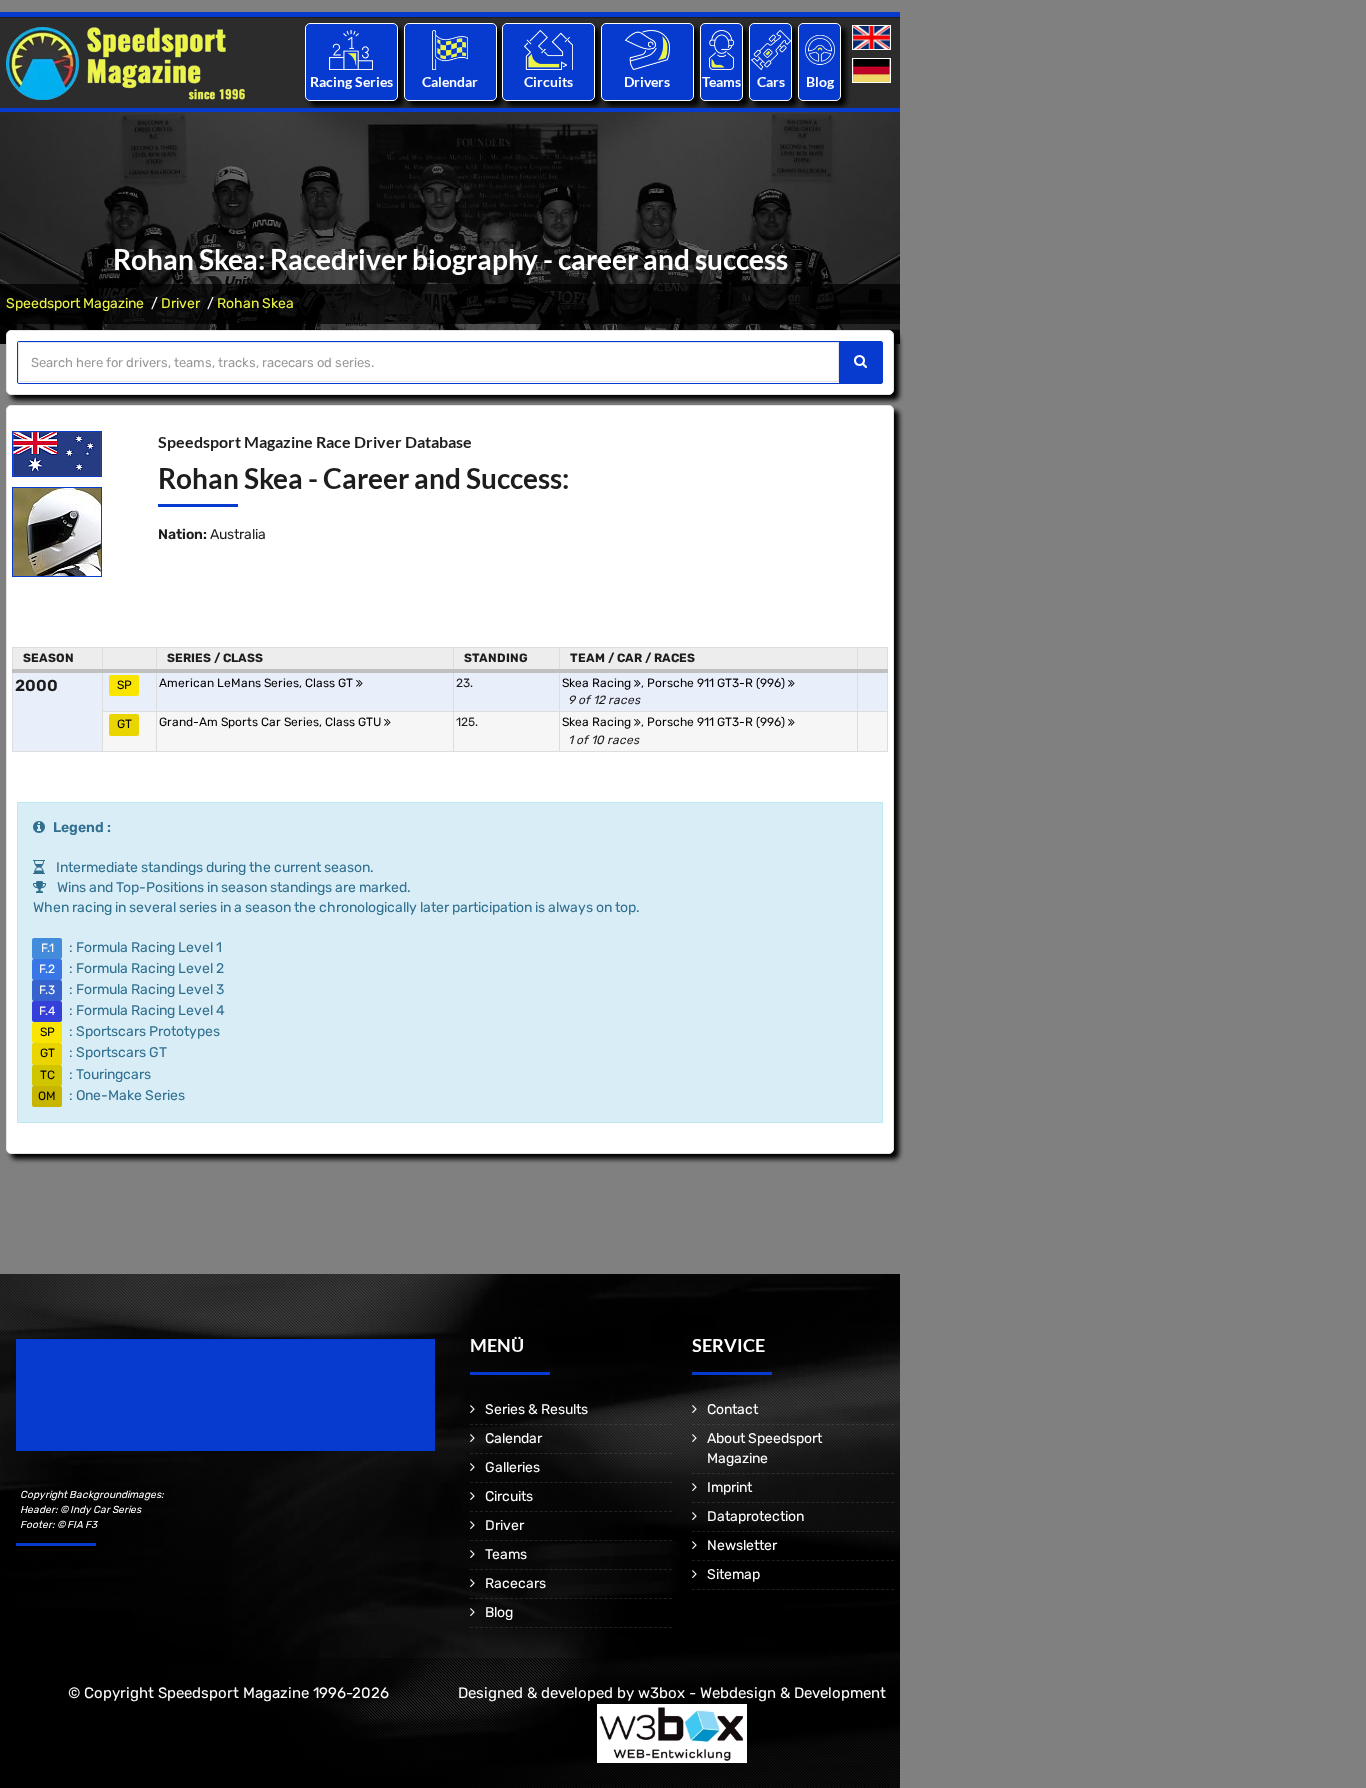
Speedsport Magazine (75, 303)
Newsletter (742, 1545)
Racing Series (351, 81)
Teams (721, 81)
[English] (873, 38)
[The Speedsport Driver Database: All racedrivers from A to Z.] (647, 49)
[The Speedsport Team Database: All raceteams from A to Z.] (721, 49)
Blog (820, 81)
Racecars (515, 1583)
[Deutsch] (873, 71)
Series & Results (536, 1409)
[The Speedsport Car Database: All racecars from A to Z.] (771, 49)
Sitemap (733, 1574)
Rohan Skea (255, 303)
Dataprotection (755, 1516)
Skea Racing (598, 683)
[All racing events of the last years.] (450, 49)
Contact (732, 1409)
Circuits (548, 81)
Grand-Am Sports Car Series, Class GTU (271, 722)
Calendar (450, 81)
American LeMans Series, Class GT (257, 683)
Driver (180, 303)
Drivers (647, 81)
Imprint (729, 1487)
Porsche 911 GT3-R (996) (717, 683)
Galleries (512, 1467)
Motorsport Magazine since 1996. (130, 1408)
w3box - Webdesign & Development (762, 1693)
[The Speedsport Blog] (820, 49)
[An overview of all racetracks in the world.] (548, 49)
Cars (771, 81)
